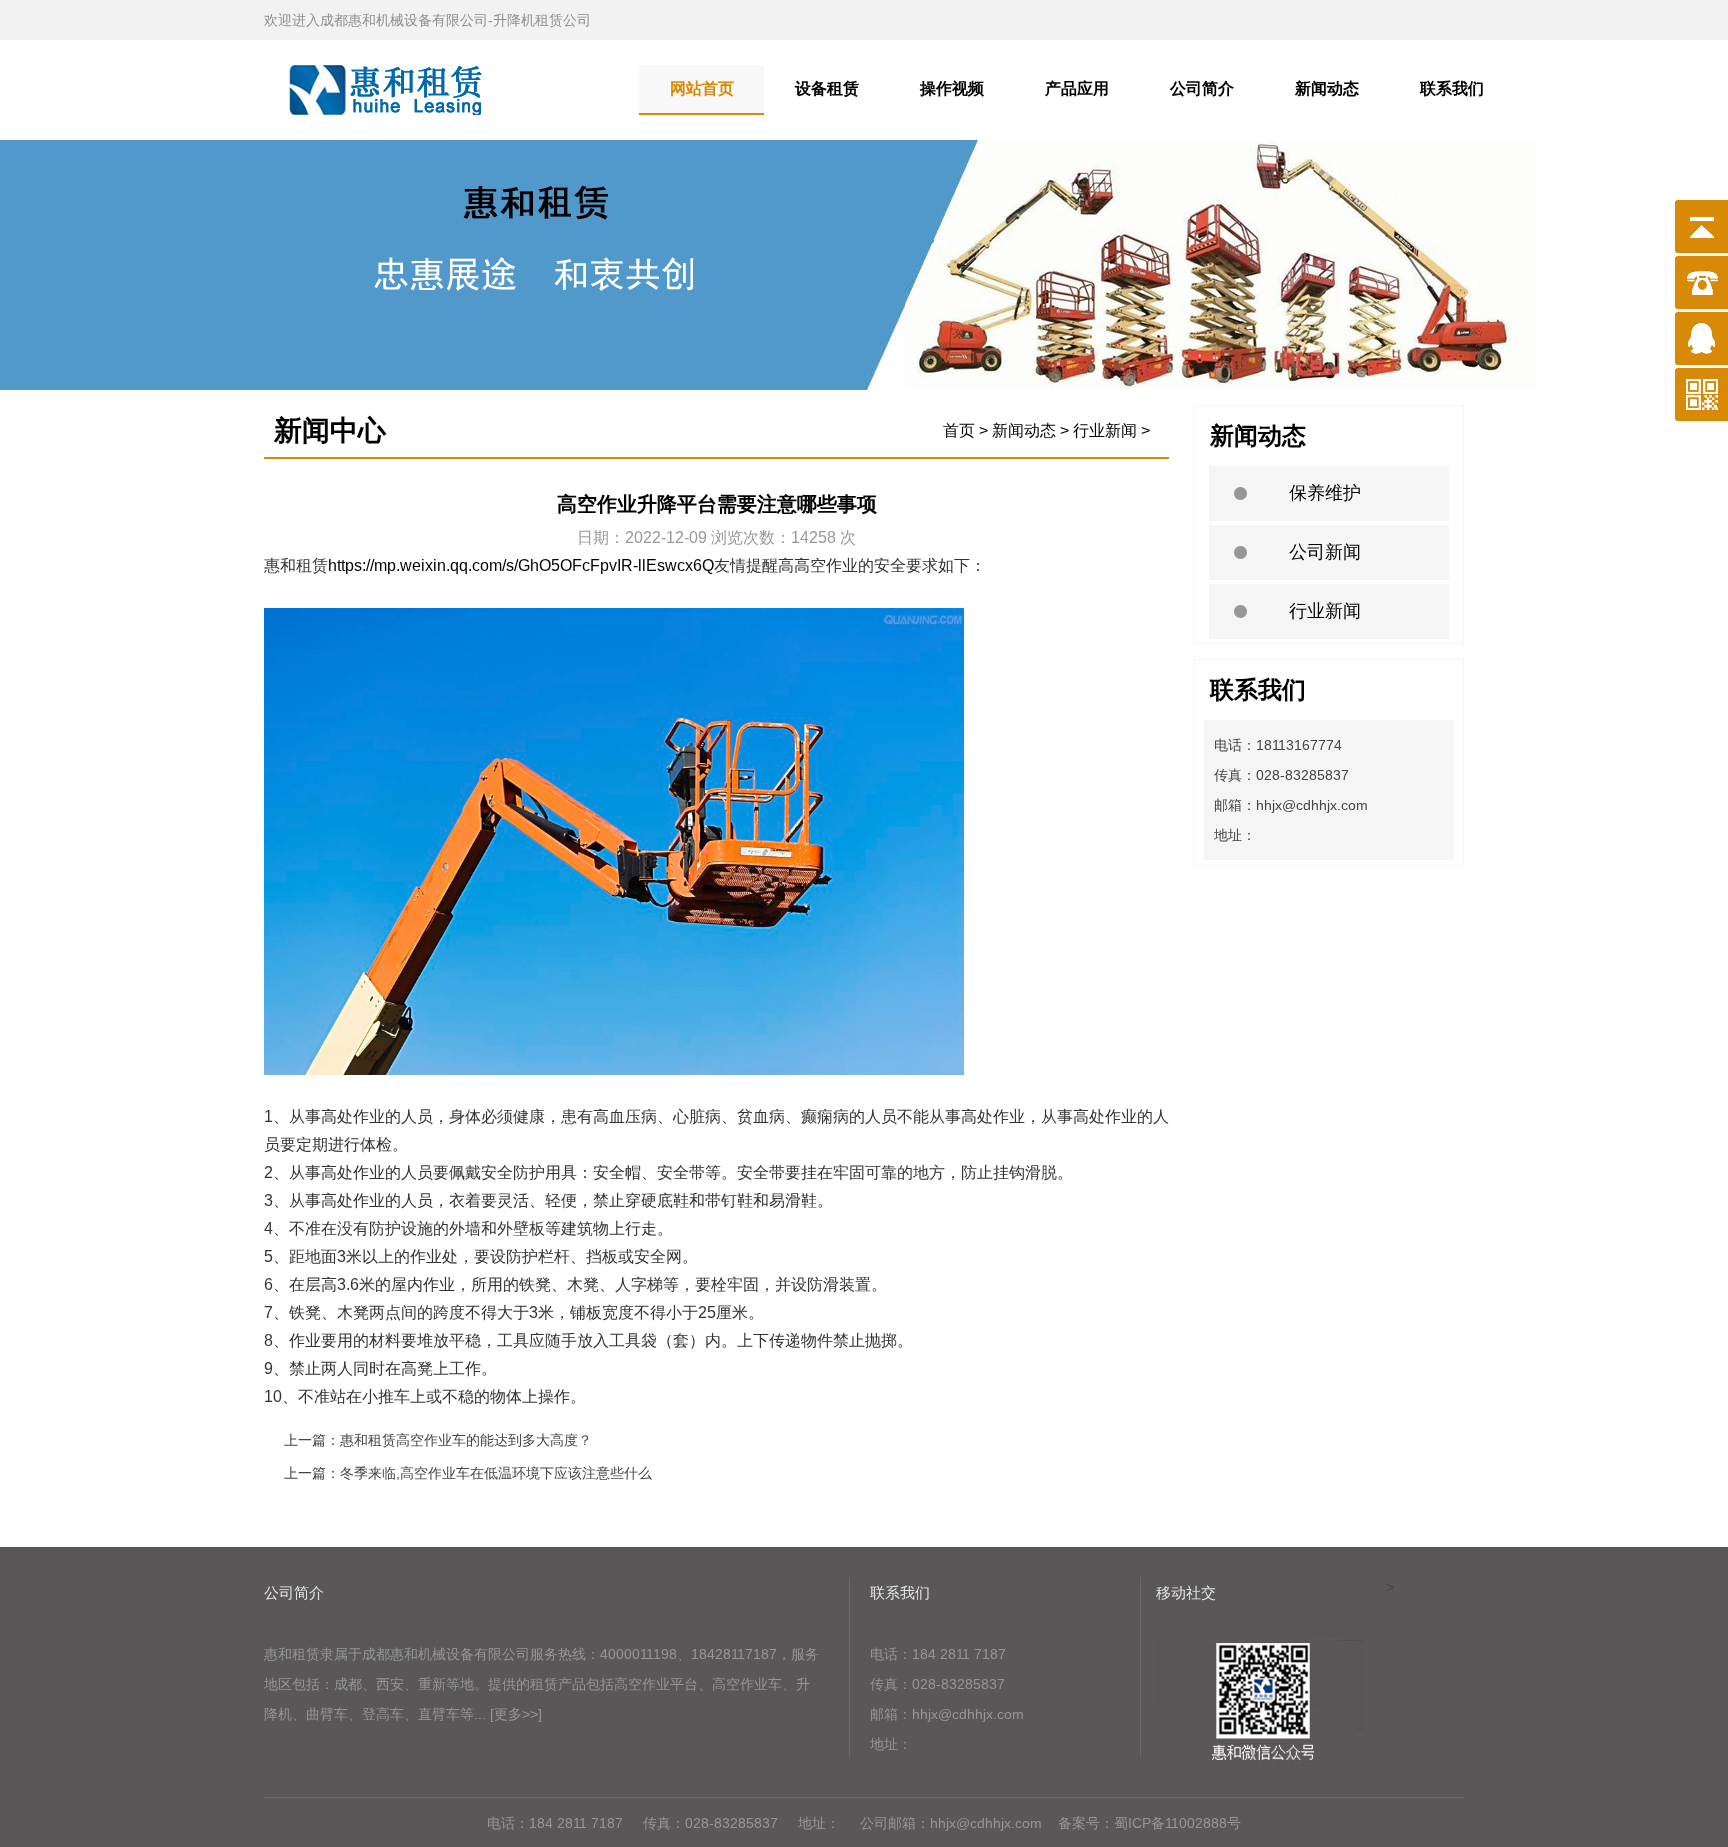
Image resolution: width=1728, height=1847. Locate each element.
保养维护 (1325, 493)
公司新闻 (1325, 552)
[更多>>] (516, 1714)
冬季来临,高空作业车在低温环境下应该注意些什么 (496, 1473)
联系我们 (1452, 88)
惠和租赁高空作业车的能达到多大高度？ (466, 1440)
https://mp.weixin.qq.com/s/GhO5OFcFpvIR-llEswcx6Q (521, 565)
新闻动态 (1327, 88)
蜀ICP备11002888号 (1177, 1823)
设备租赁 (827, 88)
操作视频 (952, 88)
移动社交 (1186, 1592)
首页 (959, 430)
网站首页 (702, 88)
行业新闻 (1325, 611)
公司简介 (1202, 88)
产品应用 (1077, 88)
